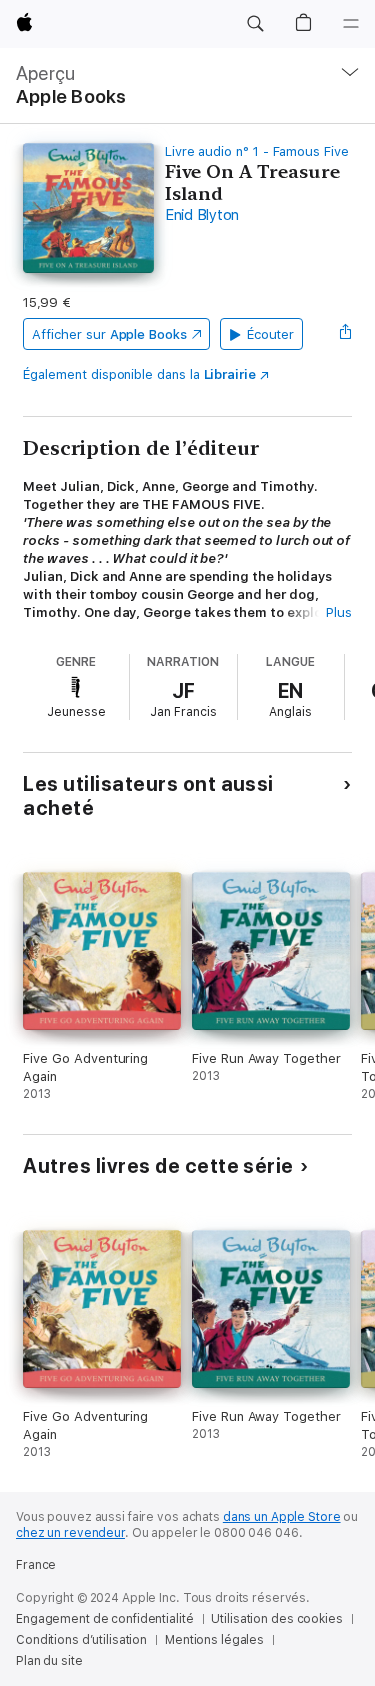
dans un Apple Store (282, 1517)
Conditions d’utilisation (81, 1640)
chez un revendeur (70, 1533)
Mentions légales (214, 1640)
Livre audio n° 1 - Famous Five (257, 151)
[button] (255, 24)
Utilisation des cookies (276, 1619)
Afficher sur (109, 334)
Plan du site (49, 1661)
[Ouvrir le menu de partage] (346, 334)
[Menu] (351, 24)
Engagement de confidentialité (105, 1619)
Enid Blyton (202, 215)
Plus (339, 612)
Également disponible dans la (139, 374)
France (36, 1565)
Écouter (271, 334)
